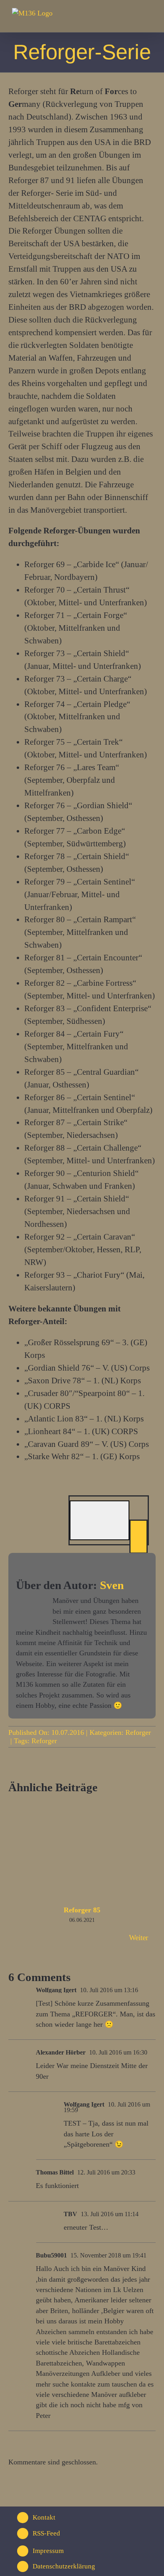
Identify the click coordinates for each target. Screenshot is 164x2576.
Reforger (138, 1732)
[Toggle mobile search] (135, 18)
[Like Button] (100, 1520)
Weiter (139, 1938)
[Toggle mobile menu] (149, 18)
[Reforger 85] (82, 1805)
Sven (112, 1585)
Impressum (48, 2551)
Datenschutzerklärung (64, 2566)
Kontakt (44, 2517)
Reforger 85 (82, 1910)
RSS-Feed (46, 2533)
